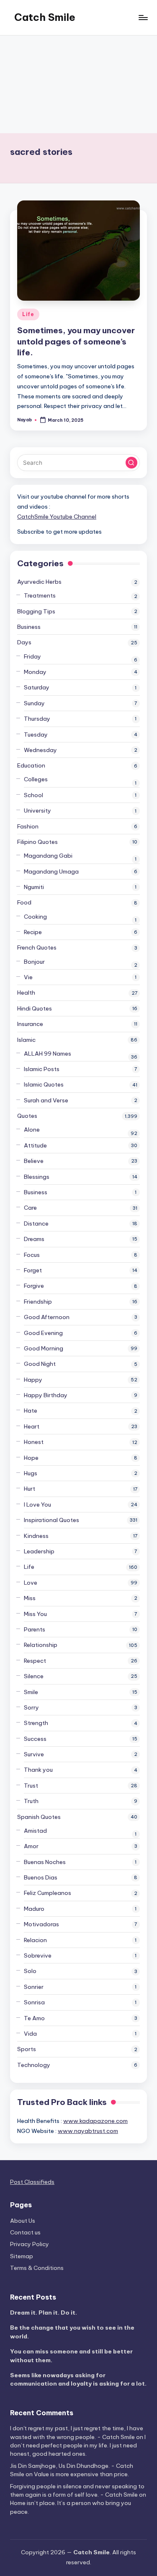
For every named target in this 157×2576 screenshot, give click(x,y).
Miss (30, 1598)
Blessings (37, 1177)
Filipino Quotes (37, 842)
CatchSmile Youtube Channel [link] (57, 517)
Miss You (35, 1614)
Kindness (36, 1536)
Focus (32, 1255)
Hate (31, 1411)
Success (35, 1739)
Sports (27, 2049)
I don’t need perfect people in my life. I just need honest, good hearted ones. (78, 2446)
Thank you (38, 1770)
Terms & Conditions (37, 2268)
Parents (35, 1629)
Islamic (26, 1040)
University (37, 811)
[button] (131, 463)
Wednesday (40, 750)
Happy (33, 1380)
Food (24, 902)
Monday (35, 672)
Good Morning (44, 1348)
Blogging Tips (36, 611)
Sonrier (34, 1987)
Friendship (38, 1302)
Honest (34, 1442)
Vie (28, 977)
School (33, 795)
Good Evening (43, 1333)
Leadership (39, 1551)
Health (26, 993)
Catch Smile (45, 17)
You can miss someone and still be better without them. (71, 2356)
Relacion (35, 1940)
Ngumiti (34, 887)
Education (31, 765)
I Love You (37, 1505)
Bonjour (34, 962)
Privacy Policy (30, 2244)
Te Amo (34, 2018)
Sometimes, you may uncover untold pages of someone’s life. (76, 342)
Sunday (34, 703)
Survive (34, 1754)
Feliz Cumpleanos (48, 1893)
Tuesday (36, 735)
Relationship (41, 1645)
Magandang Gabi (48, 856)
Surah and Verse (46, 1100)
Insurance (30, 1024)
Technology (34, 2065)
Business (29, 627)
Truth (31, 1801)
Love (31, 1583)
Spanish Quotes (39, 1817)
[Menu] (143, 17)
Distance (36, 1223)
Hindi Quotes (35, 1008)
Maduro (34, 1909)
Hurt (30, 1489)
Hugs (31, 1473)
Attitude (35, 1145)
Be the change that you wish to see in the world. (72, 2332)
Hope (31, 1458)
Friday (32, 656)
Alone (32, 1130)
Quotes (27, 1116)
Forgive (34, 1286)
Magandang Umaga (51, 871)
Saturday (37, 687)
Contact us (25, 2232)
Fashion (28, 826)
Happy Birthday (46, 1395)
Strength (36, 1723)
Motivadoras (41, 1924)
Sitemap (22, 2256)
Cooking (35, 917)
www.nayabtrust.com (88, 2131)
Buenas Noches (45, 1862)
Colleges (36, 779)
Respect (35, 1661)
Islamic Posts (42, 1069)
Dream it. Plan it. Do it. (44, 2313)
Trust (31, 1786)
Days (24, 642)
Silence (34, 1676)
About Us (23, 2221)
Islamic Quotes (44, 1084)
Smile (31, 1692)
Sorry (31, 1707)
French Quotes (37, 947)
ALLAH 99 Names (48, 1054)
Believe (34, 1161)
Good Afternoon (47, 1317)
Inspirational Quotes (51, 1520)
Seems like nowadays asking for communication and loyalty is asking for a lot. (78, 2379)
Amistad (35, 1831)
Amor (31, 1846)
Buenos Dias (41, 1877)
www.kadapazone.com (95, 2121)
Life (28, 314)
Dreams (34, 1239)
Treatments (40, 595)
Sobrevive (38, 1955)
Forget (33, 1270)
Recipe (33, 932)
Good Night (40, 1364)
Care (30, 1208)
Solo (30, 1971)
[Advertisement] (78, 84)
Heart (32, 1426)
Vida (30, 2034)
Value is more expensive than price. (81, 2474)
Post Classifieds (32, 2182)
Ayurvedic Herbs (39, 582)
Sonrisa (34, 2002)
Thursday (37, 719)
